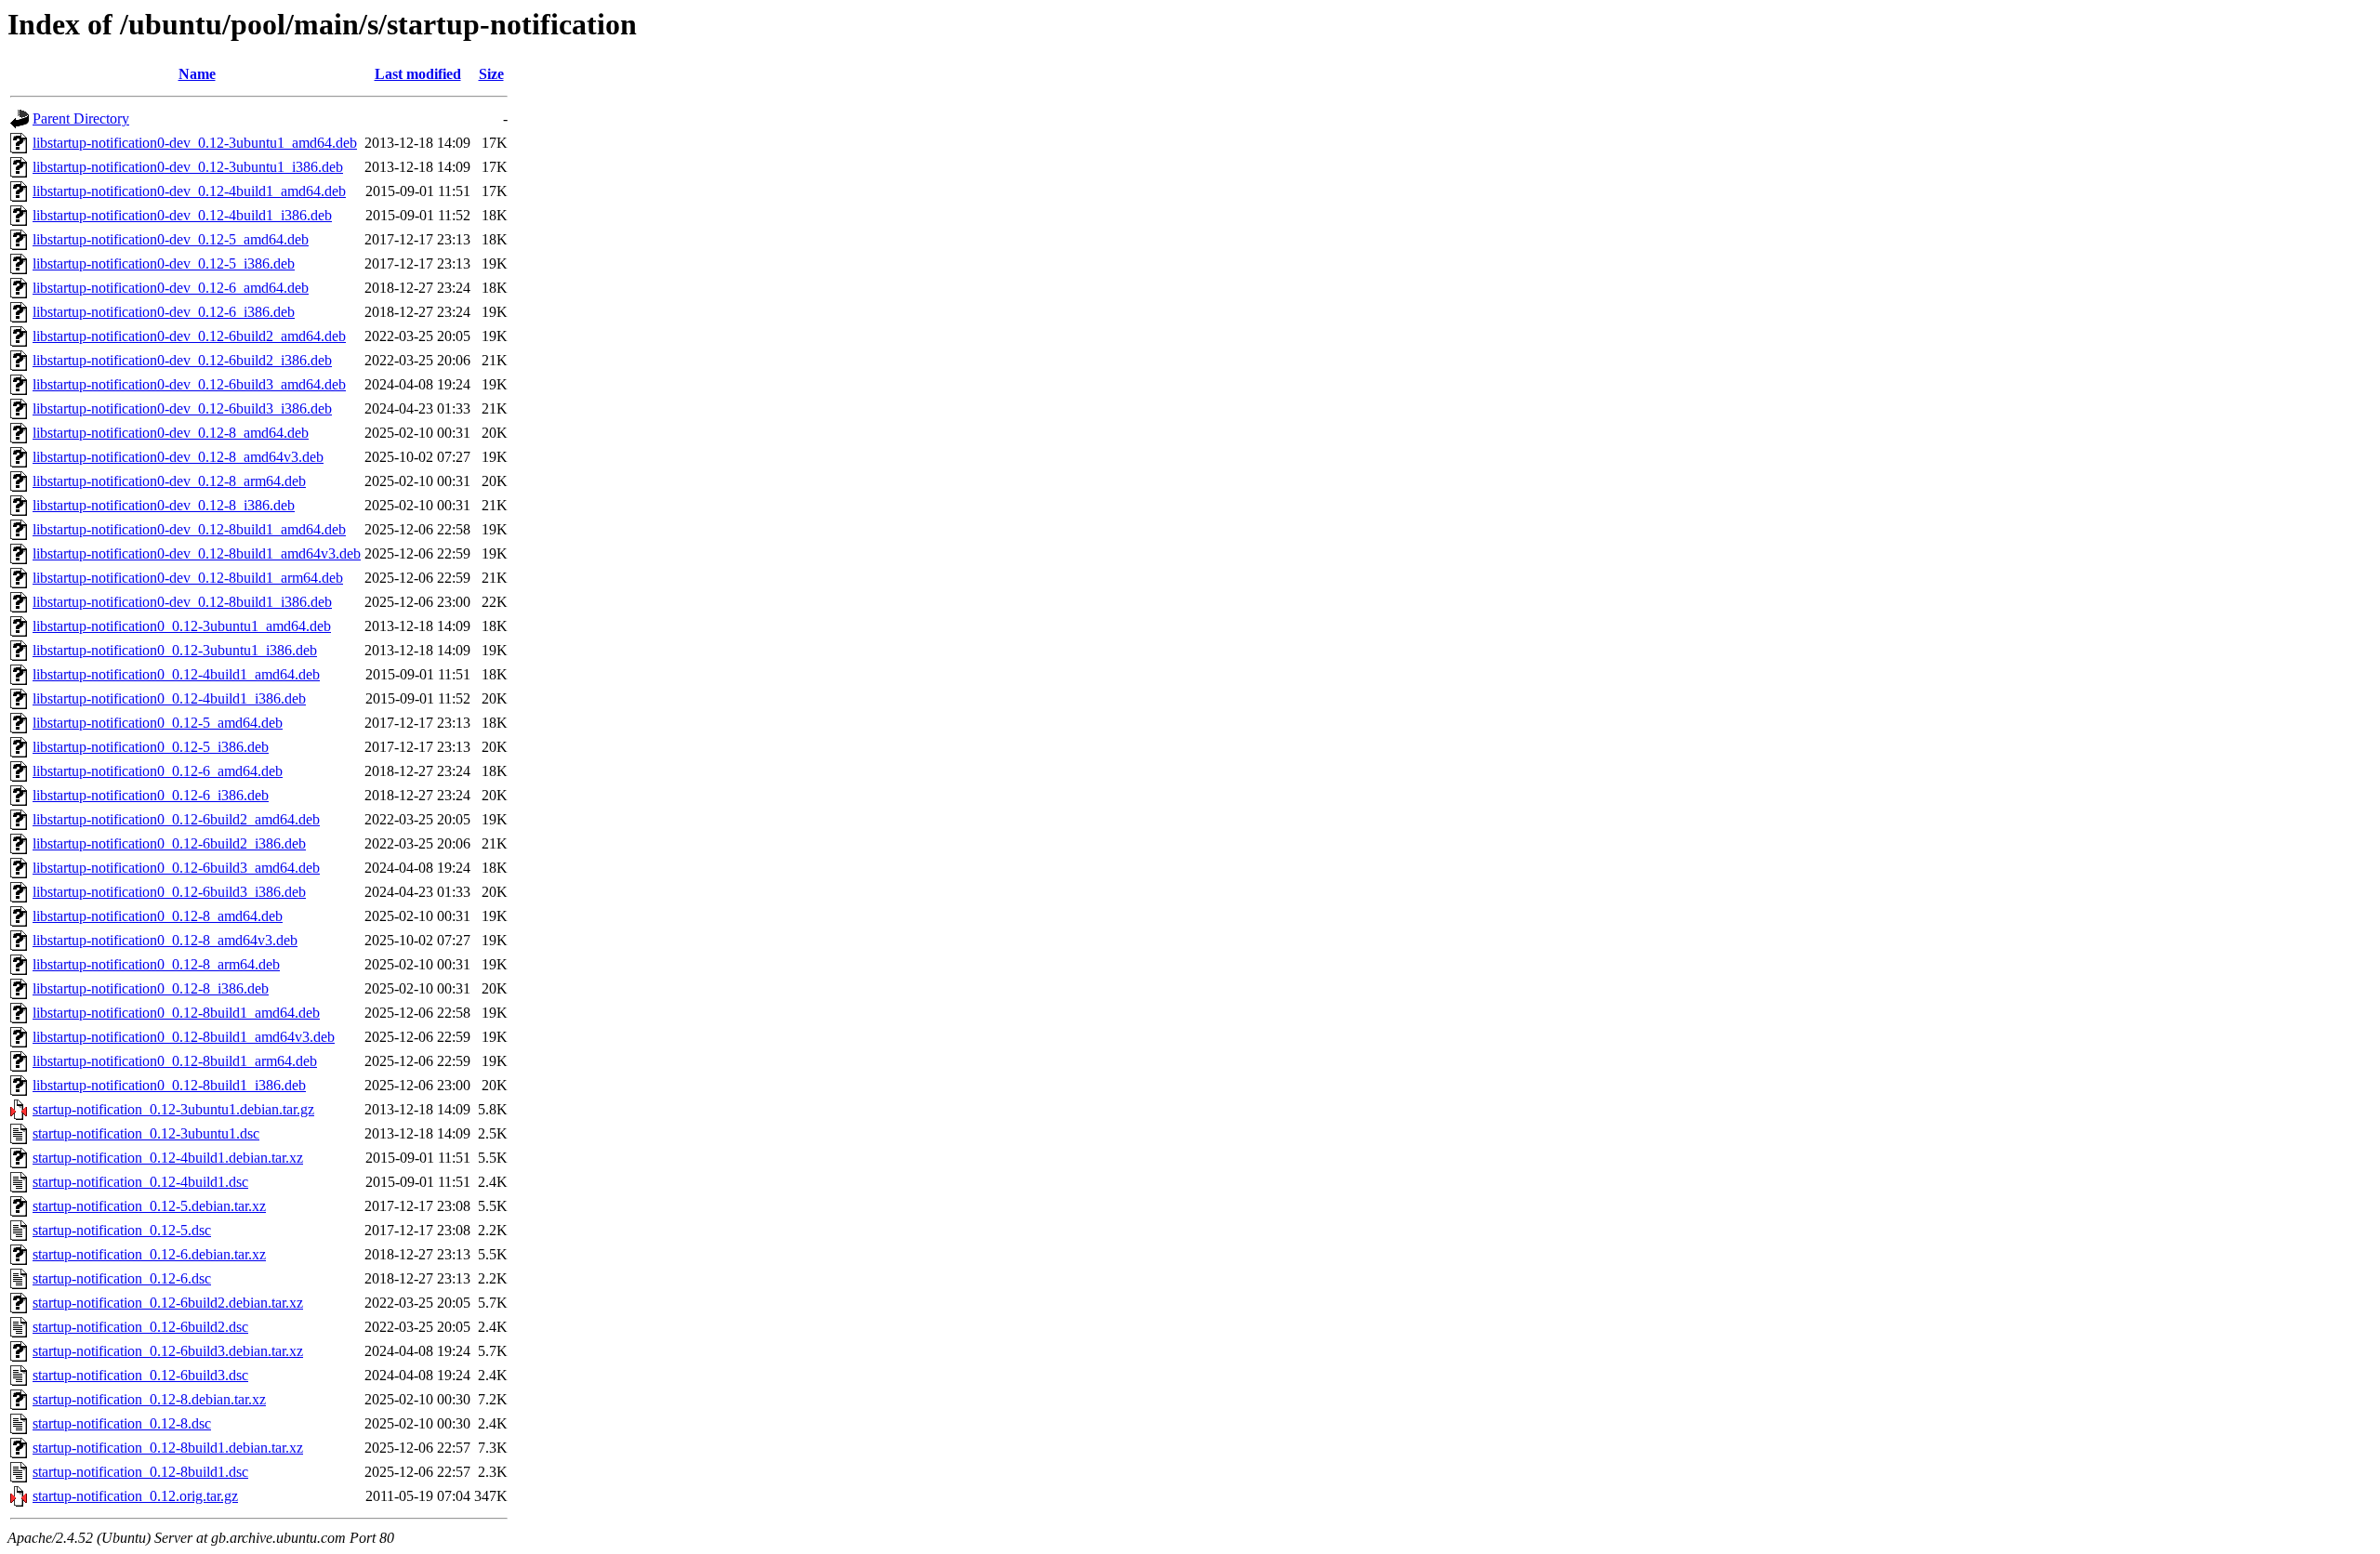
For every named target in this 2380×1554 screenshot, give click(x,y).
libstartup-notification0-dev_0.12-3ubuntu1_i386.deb (188, 167)
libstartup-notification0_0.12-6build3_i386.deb (169, 892)
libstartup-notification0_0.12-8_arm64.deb (156, 964)
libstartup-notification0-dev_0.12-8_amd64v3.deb (178, 457)
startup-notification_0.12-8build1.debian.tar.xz (168, 1448)
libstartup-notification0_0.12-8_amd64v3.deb (165, 940)
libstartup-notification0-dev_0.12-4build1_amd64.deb (189, 191)
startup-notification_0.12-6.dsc (122, 1278)
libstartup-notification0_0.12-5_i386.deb (151, 747)
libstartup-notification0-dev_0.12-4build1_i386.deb (182, 215)
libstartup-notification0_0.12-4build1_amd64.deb (176, 674)
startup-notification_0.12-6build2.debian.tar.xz (168, 1303)
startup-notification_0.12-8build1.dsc (140, 1472)
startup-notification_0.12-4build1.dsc (140, 1182)
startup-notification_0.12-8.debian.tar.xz (149, 1399)
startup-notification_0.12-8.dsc (122, 1423)
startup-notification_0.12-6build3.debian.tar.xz (168, 1351)
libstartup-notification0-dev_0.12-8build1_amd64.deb (189, 529)
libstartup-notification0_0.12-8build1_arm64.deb (175, 1061)
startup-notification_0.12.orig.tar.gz (135, 1496)
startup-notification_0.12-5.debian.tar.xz (149, 1206)
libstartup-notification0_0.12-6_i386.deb (151, 795)
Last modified (418, 74)
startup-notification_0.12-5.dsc (122, 1230)
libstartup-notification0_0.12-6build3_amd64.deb (176, 868)
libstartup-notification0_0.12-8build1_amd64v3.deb (184, 1037)
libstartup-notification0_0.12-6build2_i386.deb (169, 843)
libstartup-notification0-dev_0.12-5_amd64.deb (171, 239)
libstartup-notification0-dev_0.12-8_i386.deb (164, 505)
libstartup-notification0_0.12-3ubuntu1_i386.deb (175, 650)
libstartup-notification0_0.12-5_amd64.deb (158, 723)
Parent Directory (81, 119)
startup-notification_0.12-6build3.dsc (140, 1375)
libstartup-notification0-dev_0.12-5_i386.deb (164, 263)
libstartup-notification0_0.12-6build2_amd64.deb (176, 819)
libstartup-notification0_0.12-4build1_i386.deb (169, 698)
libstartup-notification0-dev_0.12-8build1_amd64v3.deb (197, 553)
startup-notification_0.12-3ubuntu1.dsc (146, 1133)
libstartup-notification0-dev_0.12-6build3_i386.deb (182, 408)
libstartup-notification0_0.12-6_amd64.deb (158, 771)
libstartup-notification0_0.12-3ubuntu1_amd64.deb (182, 626)
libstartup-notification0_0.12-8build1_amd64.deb (176, 1013)
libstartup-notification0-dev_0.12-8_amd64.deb (171, 433)
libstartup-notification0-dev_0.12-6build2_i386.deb (182, 360)
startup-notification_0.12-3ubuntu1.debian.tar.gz (173, 1109)
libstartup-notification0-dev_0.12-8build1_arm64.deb (188, 578)
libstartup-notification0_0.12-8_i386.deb (151, 988)
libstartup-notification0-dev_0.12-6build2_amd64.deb (189, 336)
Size (491, 74)
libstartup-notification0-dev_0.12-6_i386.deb (164, 312)
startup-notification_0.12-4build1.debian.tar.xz (168, 1158)
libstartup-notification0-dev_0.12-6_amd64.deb (171, 288)
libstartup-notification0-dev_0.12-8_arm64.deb (169, 481)
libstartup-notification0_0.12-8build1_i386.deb (169, 1085)
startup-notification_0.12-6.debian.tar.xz (149, 1254)
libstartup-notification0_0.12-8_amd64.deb (158, 916)
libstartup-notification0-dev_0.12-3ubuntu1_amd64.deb (195, 143)
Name (197, 74)
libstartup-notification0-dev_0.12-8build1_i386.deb (182, 602)
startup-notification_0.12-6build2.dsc (140, 1327)
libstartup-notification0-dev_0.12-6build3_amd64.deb (189, 384)
